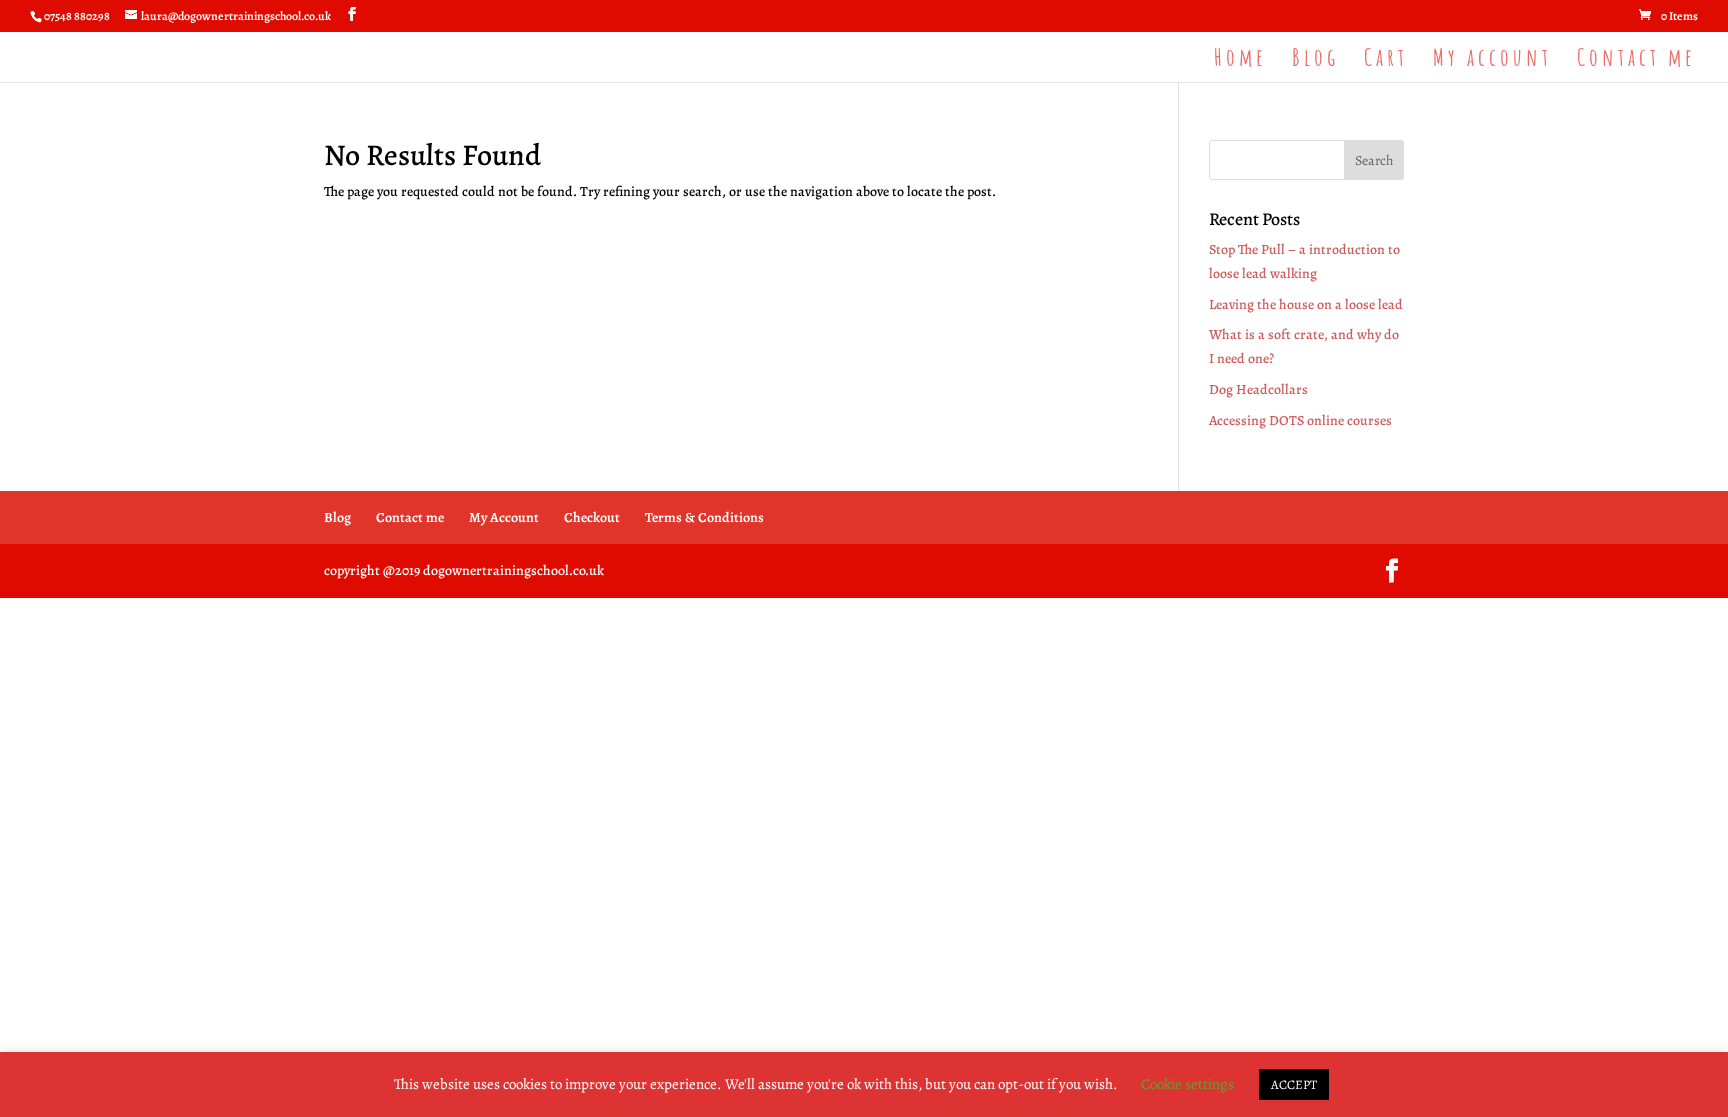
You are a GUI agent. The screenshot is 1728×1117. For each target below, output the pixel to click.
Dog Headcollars (1258, 389)
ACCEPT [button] (1294, 1084)
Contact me (1636, 61)
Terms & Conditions (704, 517)
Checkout (592, 517)
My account (1492, 61)
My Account (504, 517)
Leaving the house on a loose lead (1306, 304)
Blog (1315, 61)
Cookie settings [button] (1187, 1084)
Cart (1386, 61)
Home (1240, 61)
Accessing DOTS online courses (1300, 420)
